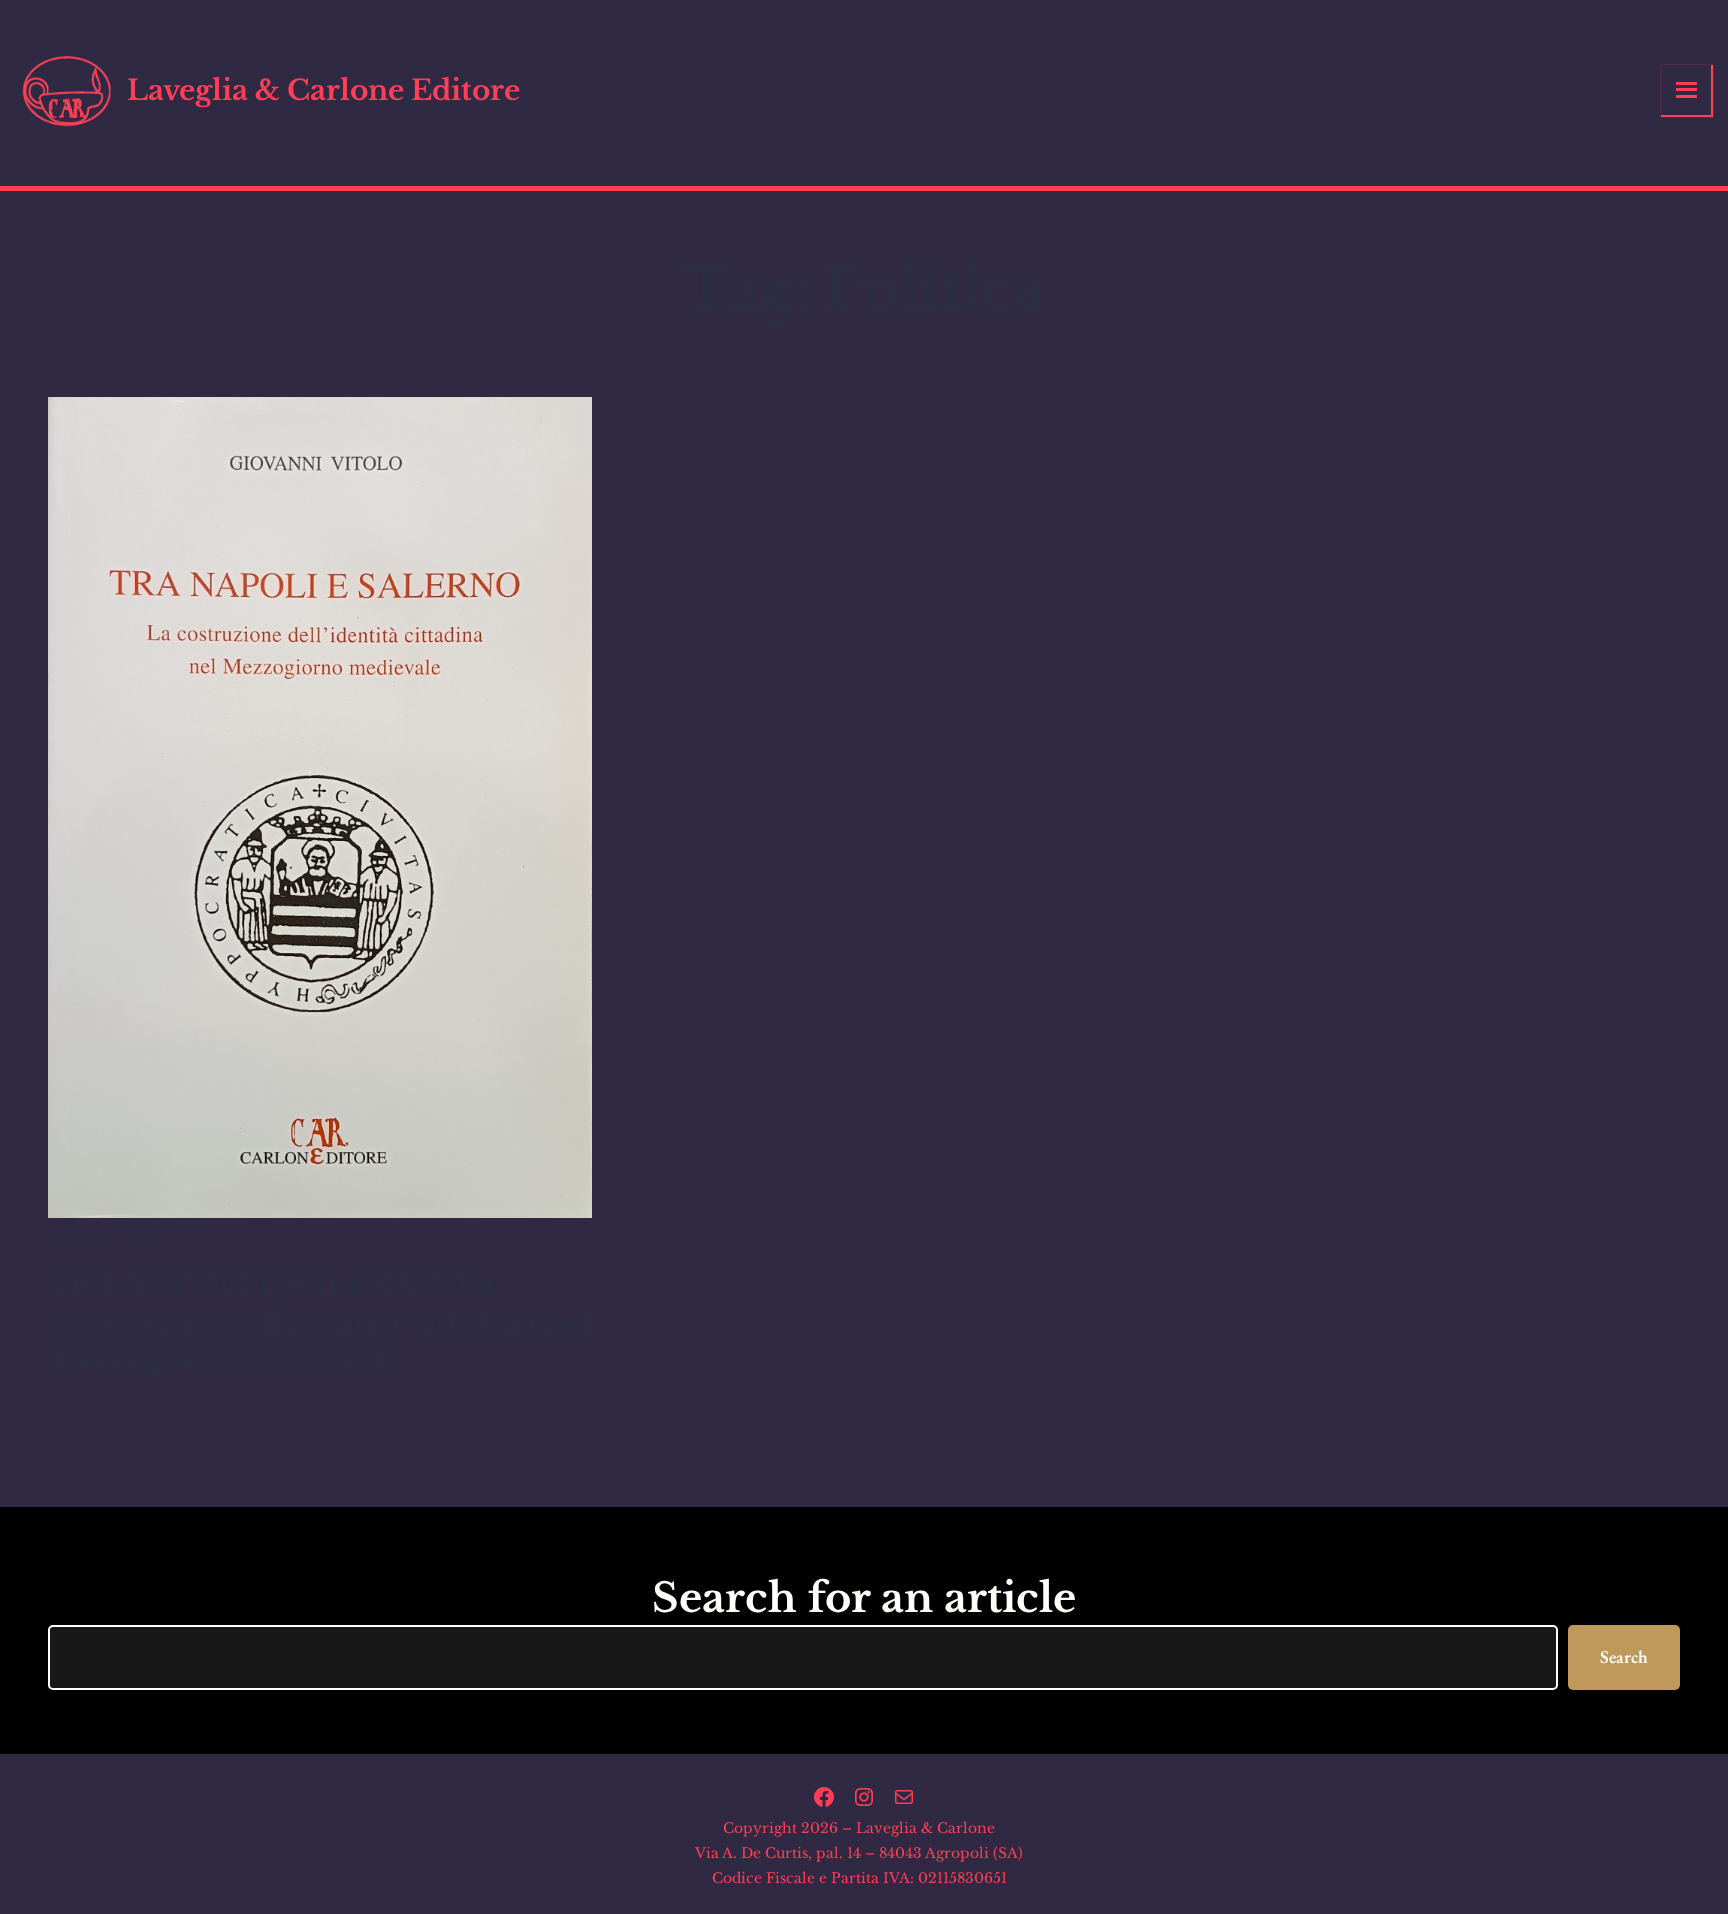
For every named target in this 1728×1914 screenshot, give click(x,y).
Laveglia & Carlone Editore (323, 90)
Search (1624, 1656)
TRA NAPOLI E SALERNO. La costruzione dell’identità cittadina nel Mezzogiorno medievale (319, 1322)
